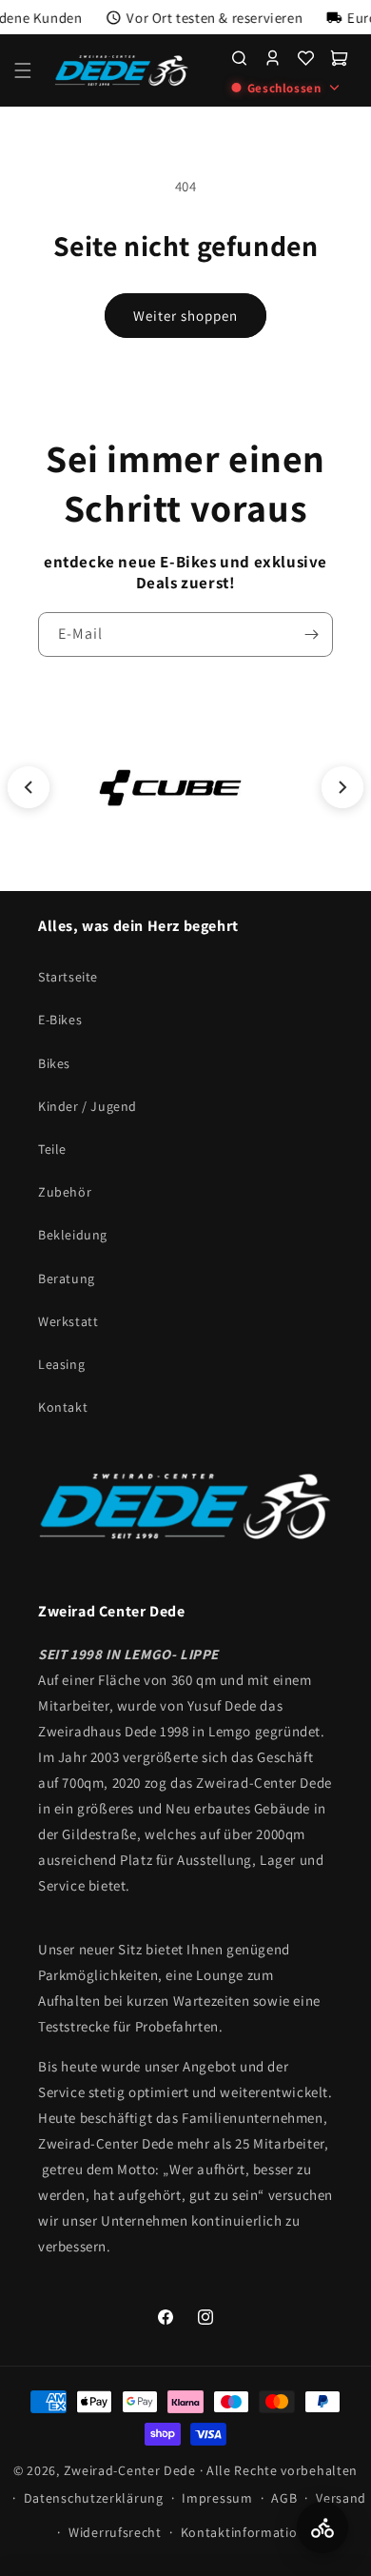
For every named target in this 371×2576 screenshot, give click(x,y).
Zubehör (65, 1192)
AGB (284, 2498)
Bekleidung (73, 1235)
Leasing (61, 1364)
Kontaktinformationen (251, 2532)
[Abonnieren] (311, 634)
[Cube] (170, 787)
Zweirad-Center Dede (130, 2470)
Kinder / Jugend (88, 1106)
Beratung (67, 1278)
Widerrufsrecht (115, 2532)
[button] (23, 70)
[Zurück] (29, 787)
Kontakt (63, 1407)
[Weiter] (342, 787)
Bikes (54, 1063)
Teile (52, 1149)
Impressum (217, 2498)
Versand (341, 2498)
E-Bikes (60, 1020)
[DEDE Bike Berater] (322, 2527)
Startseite (68, 977)
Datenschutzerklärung (94, 2498)
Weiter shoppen (185, 316)
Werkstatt (68, 1321)
